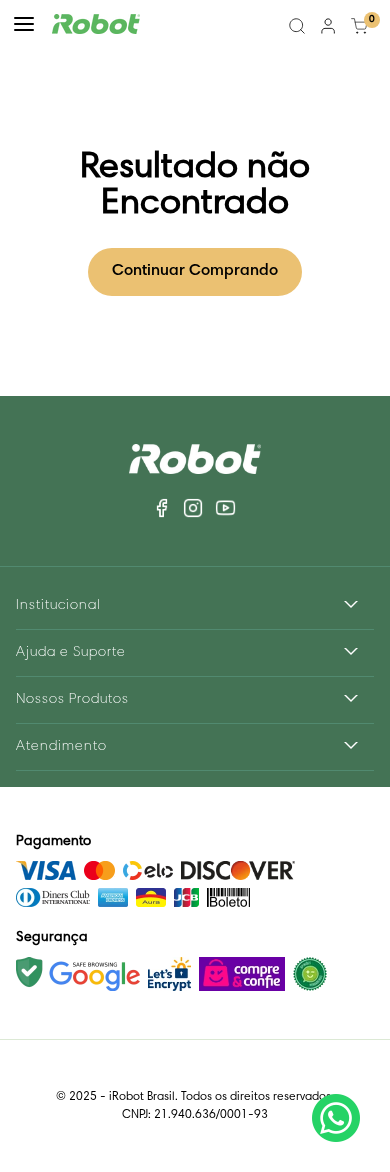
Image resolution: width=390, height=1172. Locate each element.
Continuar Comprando (195, 271)
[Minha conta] (328, 26)
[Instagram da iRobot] (193, 508)
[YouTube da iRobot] (225, 508)
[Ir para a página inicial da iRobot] (96, 26)
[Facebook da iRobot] (163, 508)
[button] (24, 26)
